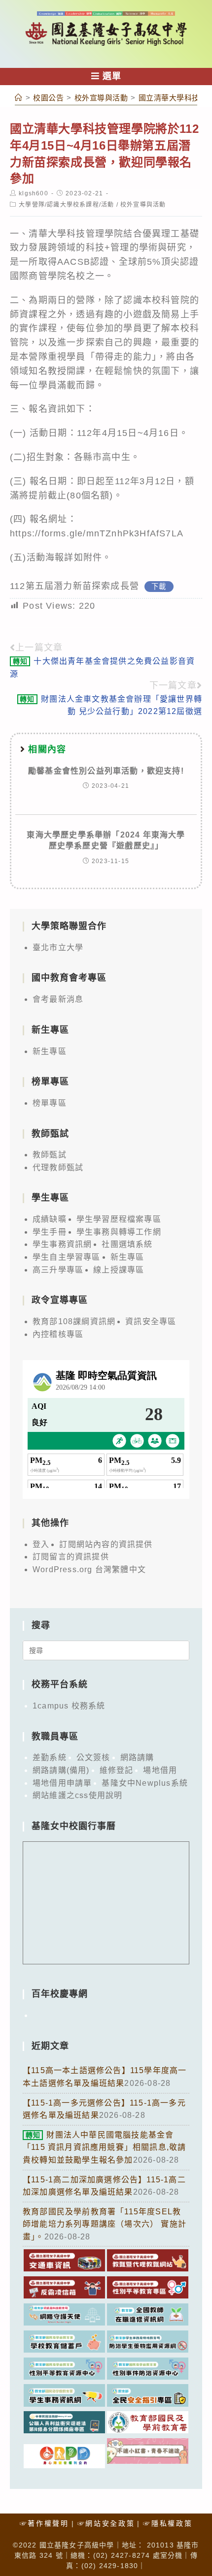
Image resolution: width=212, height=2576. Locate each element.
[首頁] (19, 98)
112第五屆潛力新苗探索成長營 (74, 586)
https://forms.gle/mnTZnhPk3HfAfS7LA (97, 533)
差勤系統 (50, 1757)
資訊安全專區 (151, 1321)
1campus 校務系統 (69, 1706)
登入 (41, 1544)
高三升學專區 (58, 1270)
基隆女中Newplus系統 (145, 1783)
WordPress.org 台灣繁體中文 (89, 1569)
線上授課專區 (119, 1270)
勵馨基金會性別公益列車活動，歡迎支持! (106, 771)
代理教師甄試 (58, 1167)
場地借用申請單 (62, 1783)
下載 (159, 587)
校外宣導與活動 (143, 205)
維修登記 (117, 1770)
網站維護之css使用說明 (77, 1795)
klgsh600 (34, 193)
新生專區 (50, 1051)
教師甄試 (50, 1155)
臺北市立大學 (58, 947)
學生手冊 (50, 1232)
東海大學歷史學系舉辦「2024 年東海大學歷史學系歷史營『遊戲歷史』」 (106, 840)
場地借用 (160, 1770)
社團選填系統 (127, 1244)
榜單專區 (50, 1103)
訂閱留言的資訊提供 (71, 1557)
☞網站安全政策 (106, 2523)
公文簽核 (93, 1757)
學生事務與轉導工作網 (119, 1232)
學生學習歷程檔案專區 (119, 1219)
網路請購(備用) (61, 1770)
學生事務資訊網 (62, 1244)
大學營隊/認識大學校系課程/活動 (66, 205)
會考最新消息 (58, 999)
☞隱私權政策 (168, 2523)
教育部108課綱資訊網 (74, 1321)
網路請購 (137, 1757)
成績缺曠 (50, 1219)
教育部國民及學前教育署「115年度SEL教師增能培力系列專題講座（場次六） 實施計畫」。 (105, 2224)
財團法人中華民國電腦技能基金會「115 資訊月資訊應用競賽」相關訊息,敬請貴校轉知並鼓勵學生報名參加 (104, 2147)
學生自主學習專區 (67, 1257)
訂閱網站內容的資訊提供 (106, 1544)
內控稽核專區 (58, 1334)
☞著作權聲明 (44, 2523)
